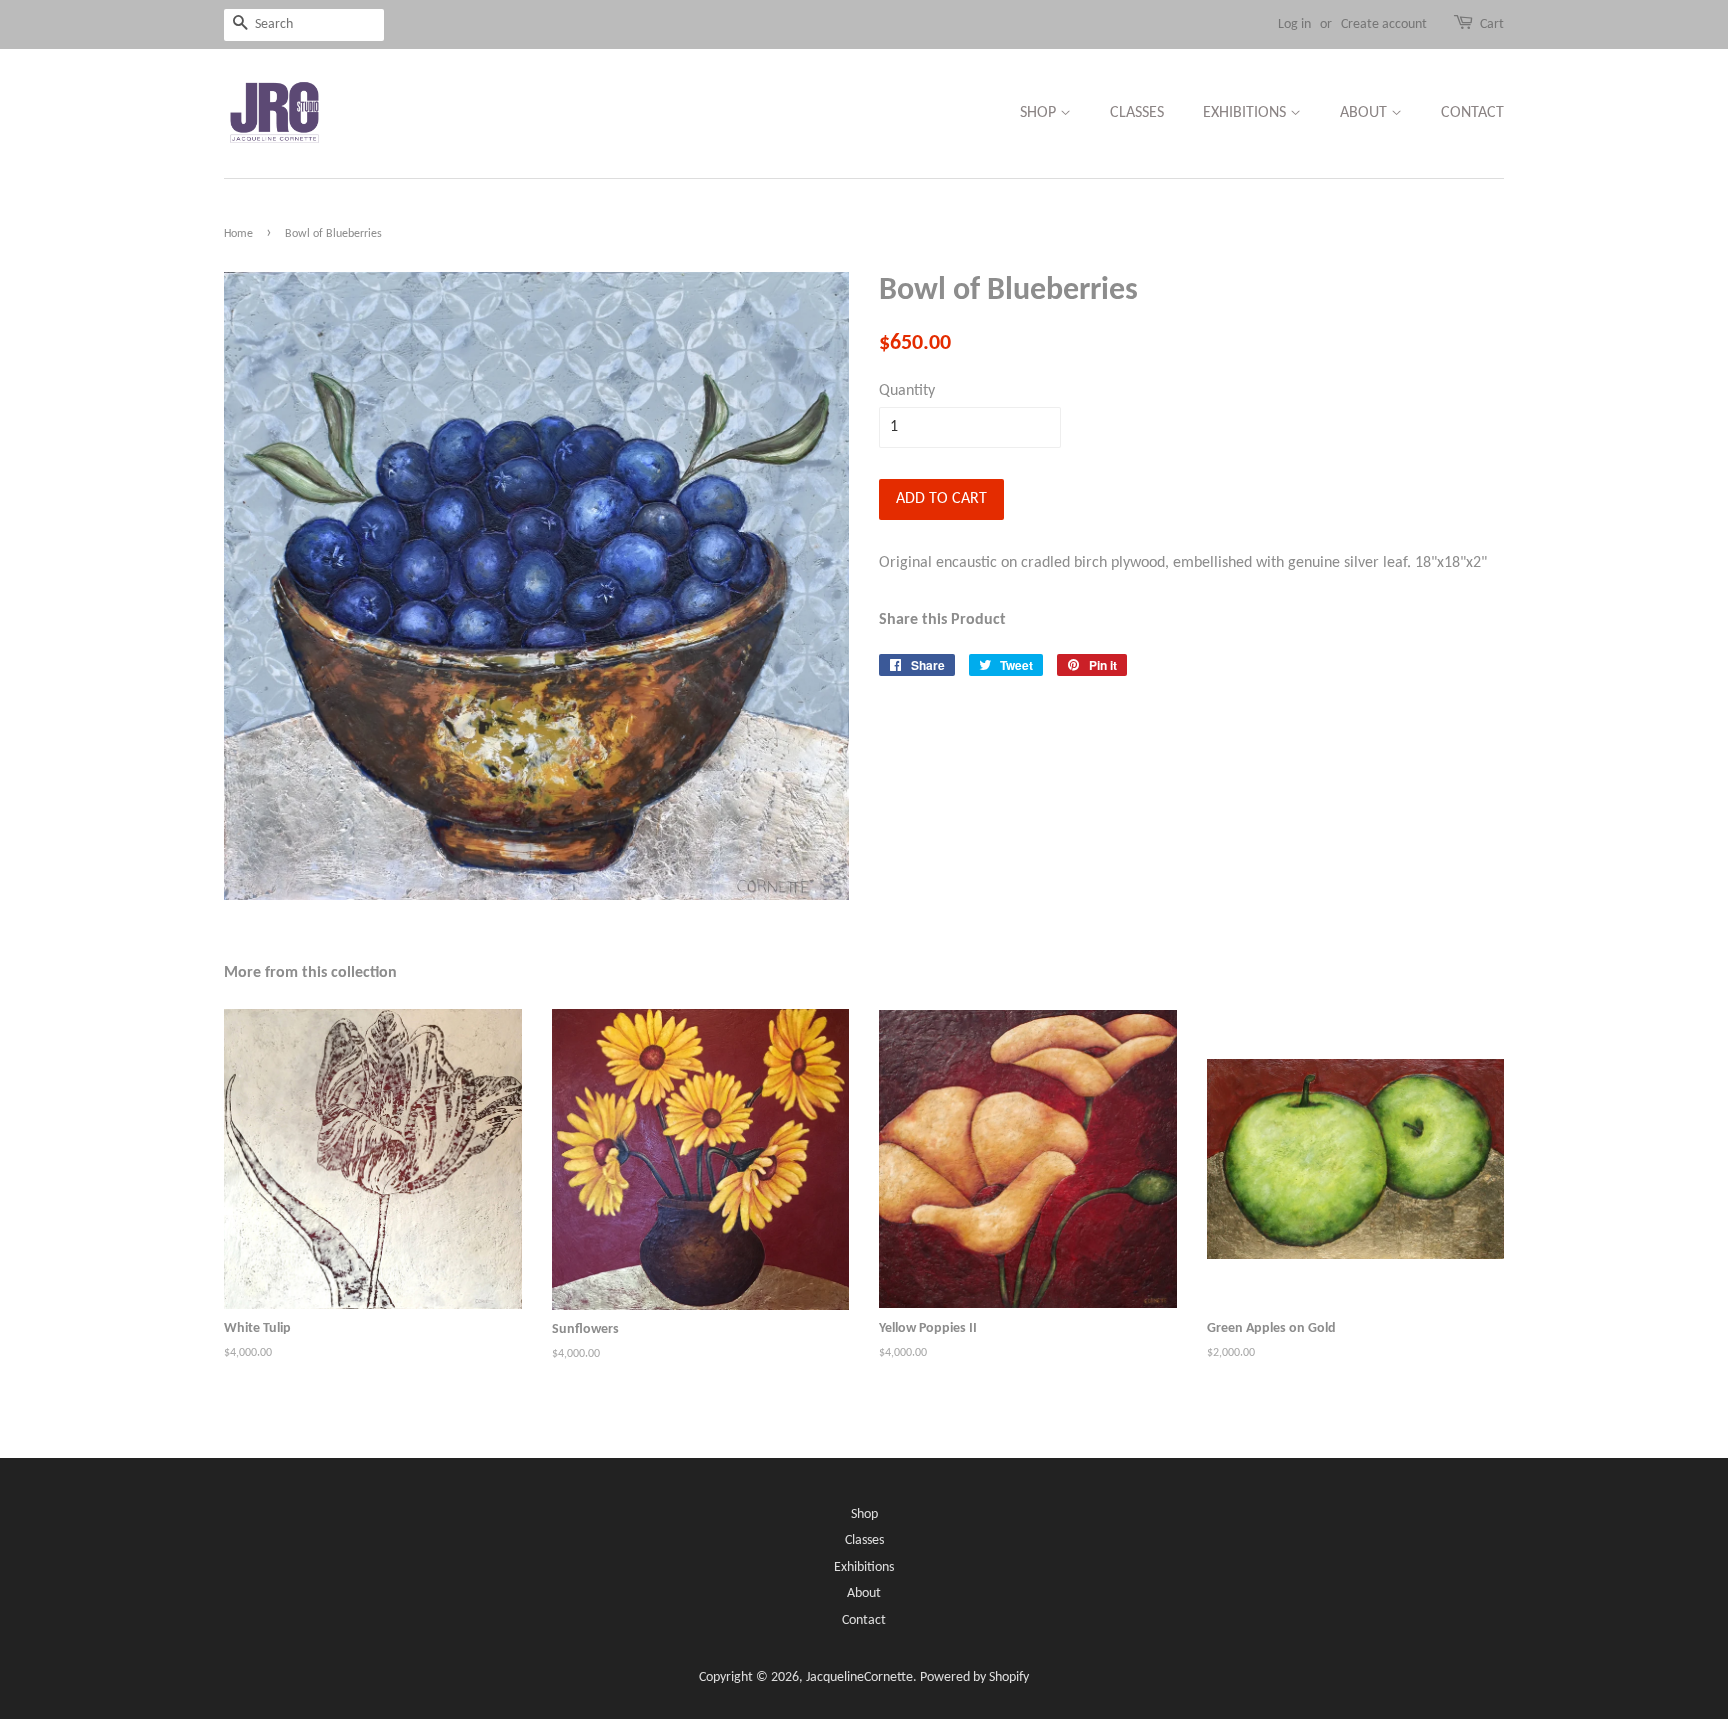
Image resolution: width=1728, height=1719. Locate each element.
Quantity (907, 391)
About (1365, 113)
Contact (1472, 113)
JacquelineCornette (859, 1677)
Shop (1040, 113)
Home (238, 234)
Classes (1137, 113)
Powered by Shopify (974, 1677)
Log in (1294, 24)
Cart (1492, 24)
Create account (1384, 24)
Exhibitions (1246, 113)
